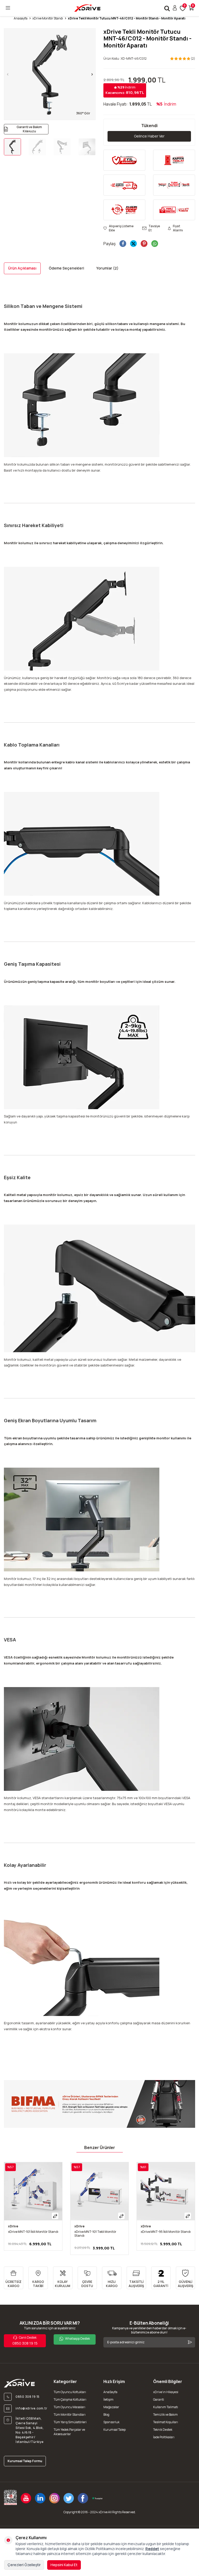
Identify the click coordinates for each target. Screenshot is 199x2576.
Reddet (152, 2549)
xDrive (13, 2226)
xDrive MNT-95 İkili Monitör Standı (166, 2232)
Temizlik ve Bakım (165, 2415)
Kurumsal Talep (115, 2430)
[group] (50, 74)
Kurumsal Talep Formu (25, 2461)
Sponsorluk (111, 2422)
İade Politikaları (164, 2437)
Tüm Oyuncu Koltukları (70, 2392)
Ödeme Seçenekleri (66, 268)
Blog (106, 2415)
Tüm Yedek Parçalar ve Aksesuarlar (69, 2432)
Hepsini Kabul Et (64, 2565)
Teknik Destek (163, 2430)
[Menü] (8, 8)
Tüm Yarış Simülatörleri (70, 2422)
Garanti (159, 2399)
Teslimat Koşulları (166, 2422)
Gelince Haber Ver (149, 136)
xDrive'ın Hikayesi (166, 2392)
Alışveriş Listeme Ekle (121, 228)
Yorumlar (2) (107, 268)
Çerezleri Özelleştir (24, 2565)
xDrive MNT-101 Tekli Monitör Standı (95, 2234)
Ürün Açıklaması (22, 268)
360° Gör (83, 113)
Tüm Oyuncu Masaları (69, 2407)
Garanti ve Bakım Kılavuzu (29, 129)
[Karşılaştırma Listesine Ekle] (55, 2216)
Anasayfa (21, 18)
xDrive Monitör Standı (48, 18)
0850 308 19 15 (25, 2340)
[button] (8, 74)
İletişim (108, 2399)
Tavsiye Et (154, 228)
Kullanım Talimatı (166, 2407)
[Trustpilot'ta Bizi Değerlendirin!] (97, 2498)
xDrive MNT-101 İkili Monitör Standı (33, 2232)
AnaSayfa (110, 2392)
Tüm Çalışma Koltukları (70, 2399)
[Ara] (167, 8)
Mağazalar (111, 2407)
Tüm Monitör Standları (70, 2415)
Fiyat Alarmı (178, 228)
